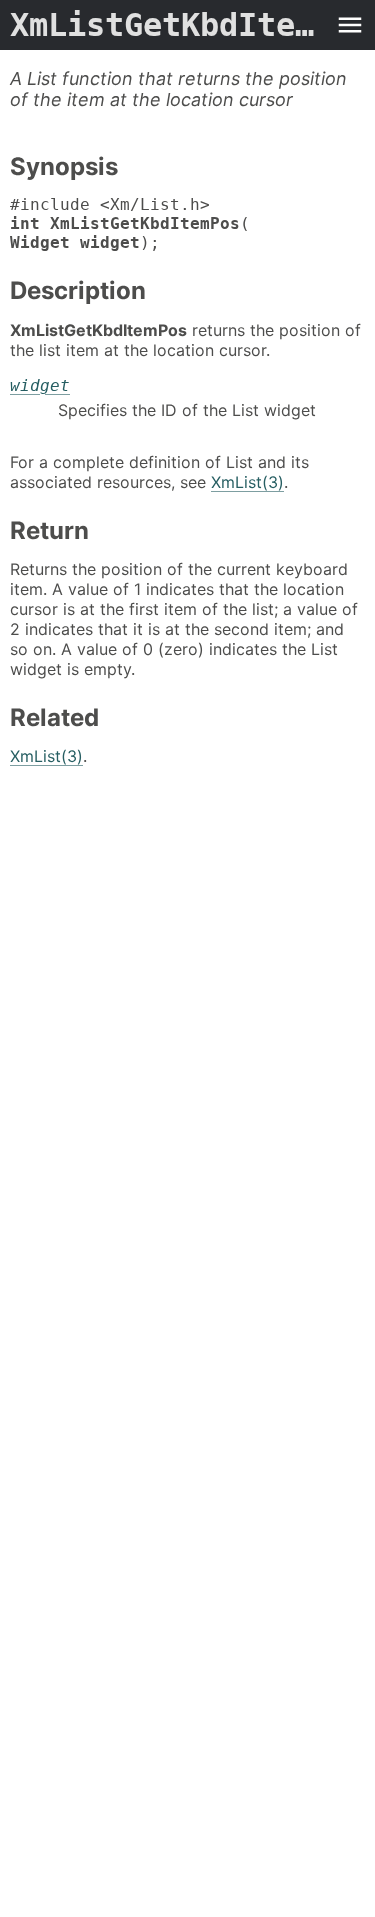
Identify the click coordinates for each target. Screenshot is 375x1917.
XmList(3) (247, 482)
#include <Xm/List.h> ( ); (130, 223)
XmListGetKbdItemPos (167, 25)
